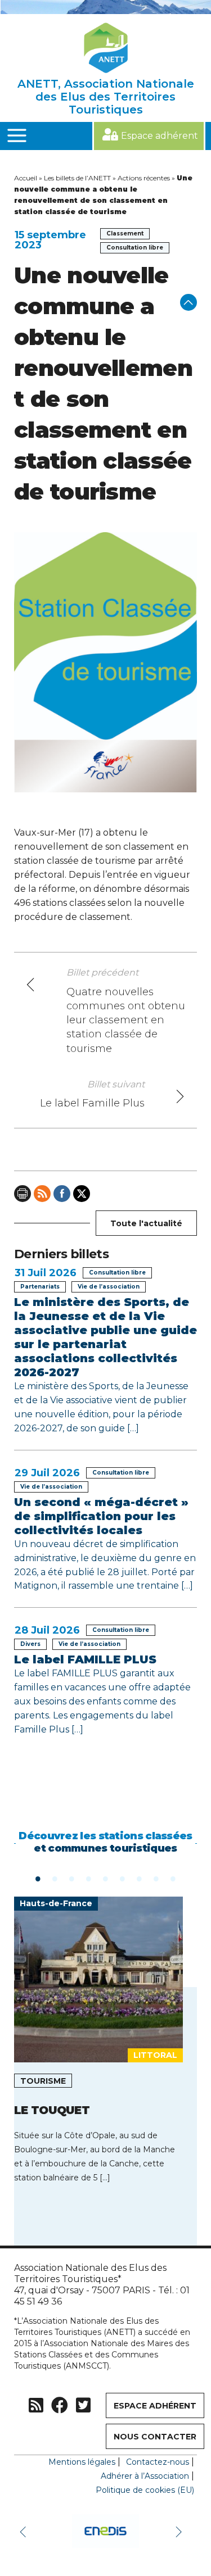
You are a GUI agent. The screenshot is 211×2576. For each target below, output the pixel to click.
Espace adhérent (160, 136)
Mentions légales (82, 2462)
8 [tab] (156, 1878)
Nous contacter (155, 2437)
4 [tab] (89, 1878)
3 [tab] (72, 1878)
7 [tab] (140, 1878)
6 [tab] (123, 1878)
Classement (125, 233)
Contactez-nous (158, 2462)
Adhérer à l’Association (145, 2476)
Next (180, 2531)
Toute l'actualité (146, 1223)
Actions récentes (144, 178)
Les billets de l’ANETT (77, 178)
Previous (25, 2531)
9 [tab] (173, 1878)
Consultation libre (135, 248)
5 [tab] (106, 1878)
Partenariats (40, 1287)
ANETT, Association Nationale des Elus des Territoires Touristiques (106, 97)
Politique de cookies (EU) (145, 2490)
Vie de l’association (109, 1287)
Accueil (26, 178)
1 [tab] (38, 1878)
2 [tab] (55, 1878)
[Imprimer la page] (23, 1194)
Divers (30, 1644)
